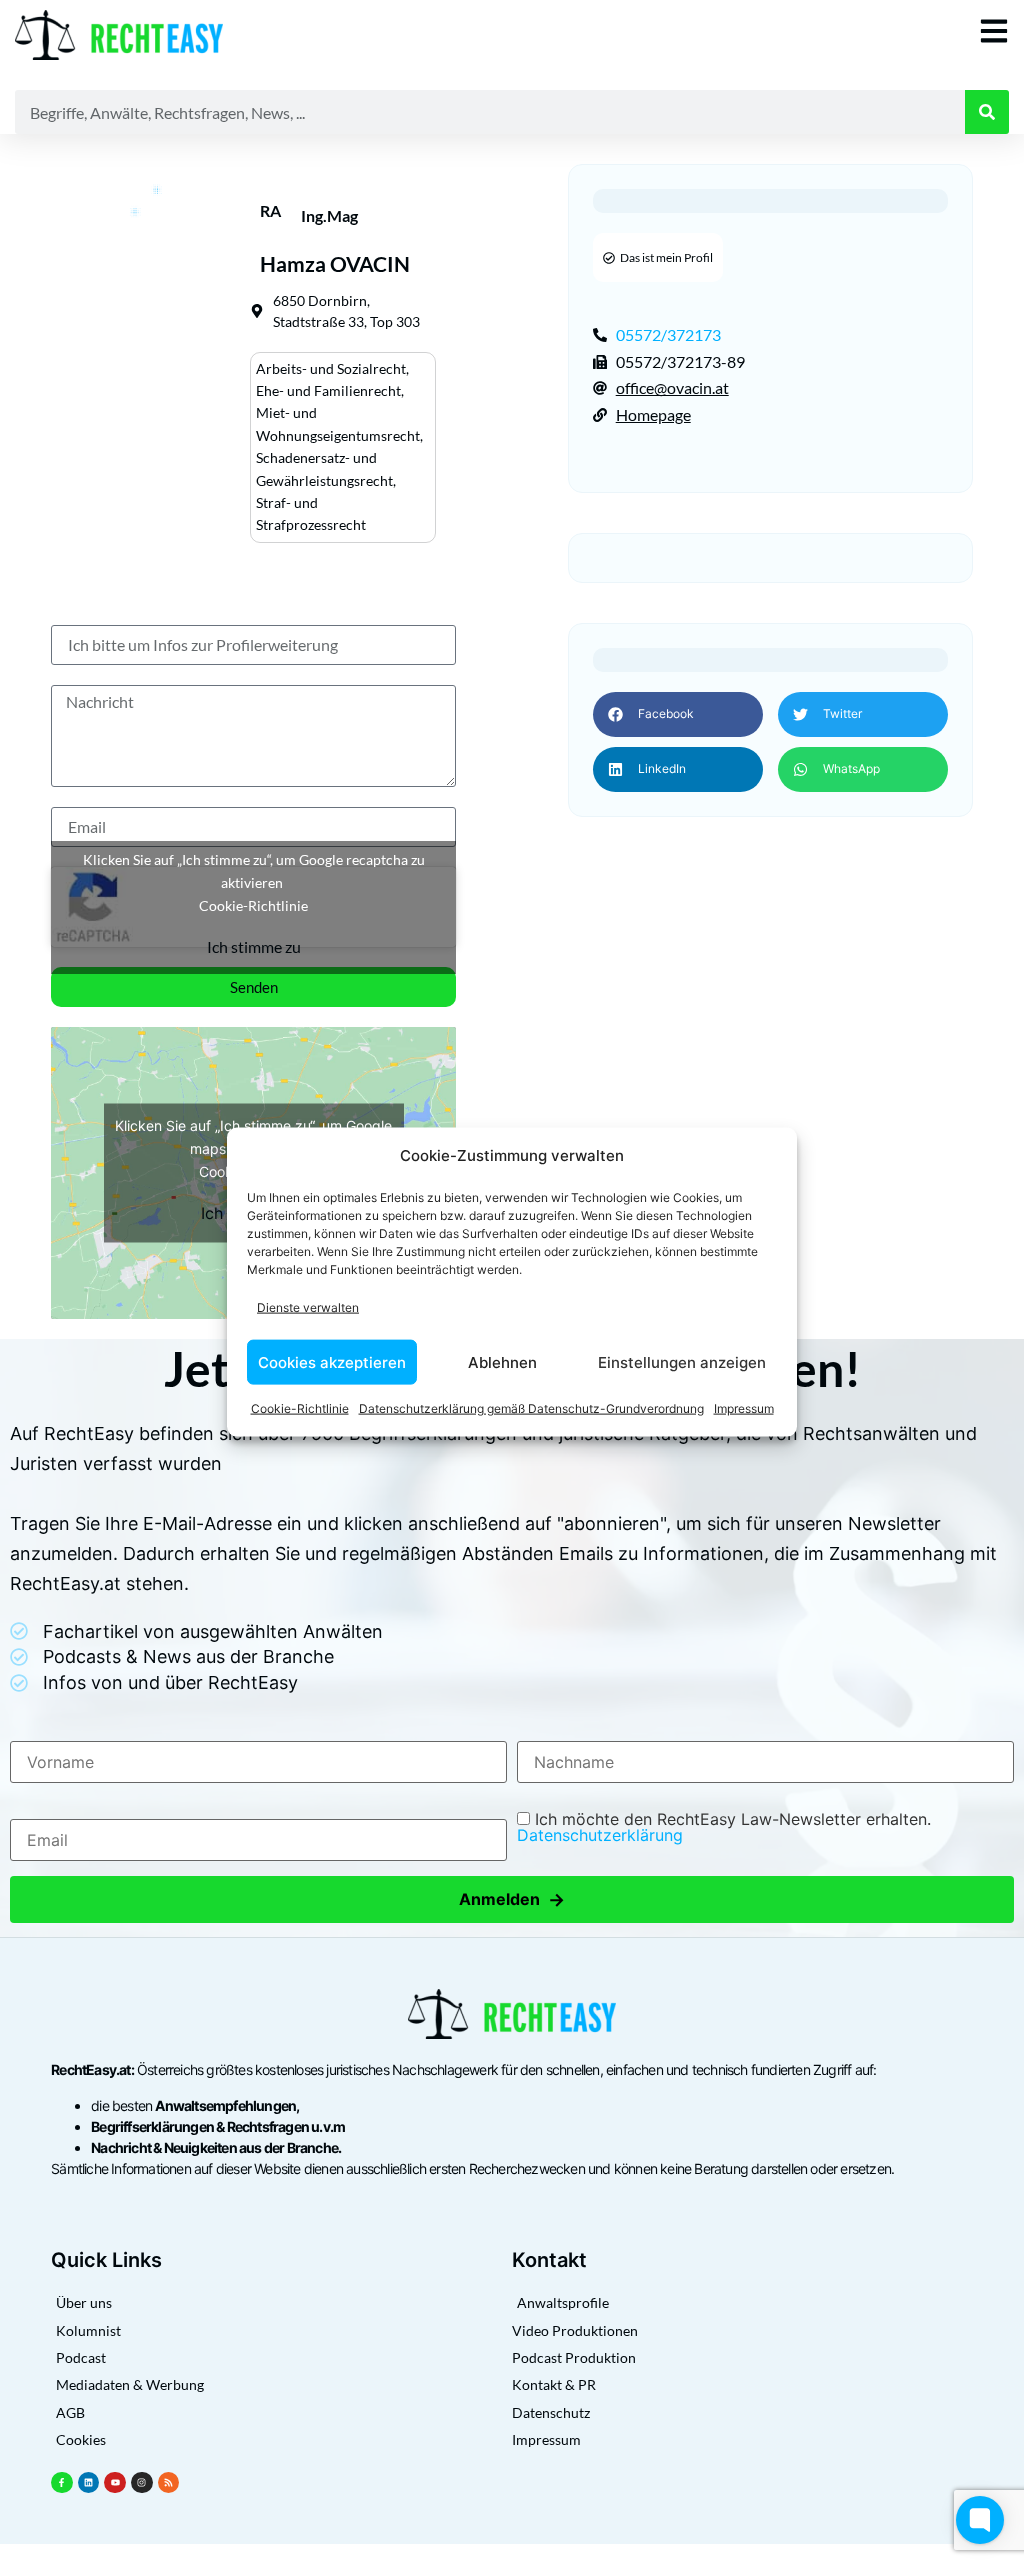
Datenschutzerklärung (600, 1835)
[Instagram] (142, 2483)
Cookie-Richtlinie (300, 1408)
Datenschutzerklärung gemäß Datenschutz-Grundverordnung (531, 1408)
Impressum (744, 1408)
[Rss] (169, 2483)
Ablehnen (502, 1361)
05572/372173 (668, 334)
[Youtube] (115, 2483)
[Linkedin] (89, 2483)
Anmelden (512, 1899)
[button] (678, 714)
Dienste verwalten (308, 1306)
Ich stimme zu (254, 946)
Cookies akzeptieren (332, 1361)
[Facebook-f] (62, 2483)
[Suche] (987, 112)
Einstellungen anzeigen (682, 1361)
